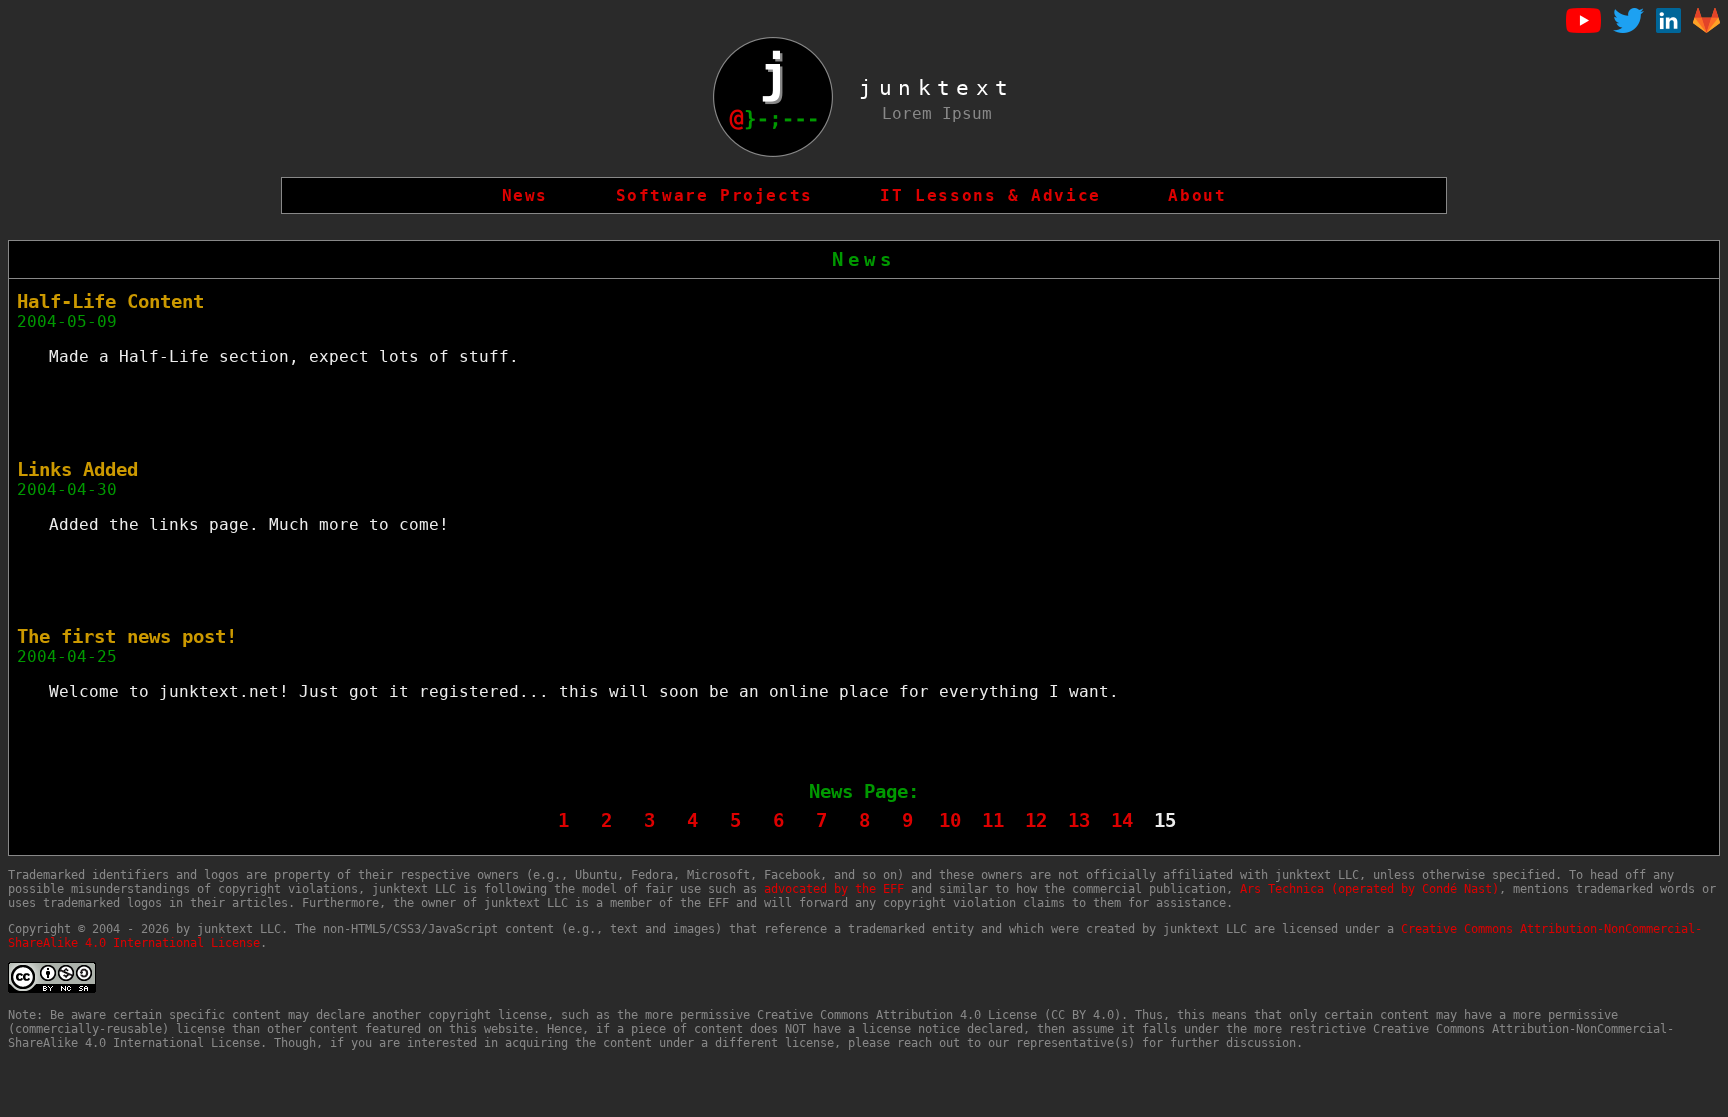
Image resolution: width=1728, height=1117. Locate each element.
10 (950, 820)
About (1197, 195)
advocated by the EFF (834, 889)
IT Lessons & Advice (990, 195)
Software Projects (714, 195)
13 (1079, 820)
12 (1036, 820)
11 (993, 820)
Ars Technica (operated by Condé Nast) (1369, 889)
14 (1122, 820)
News (525, 195)
